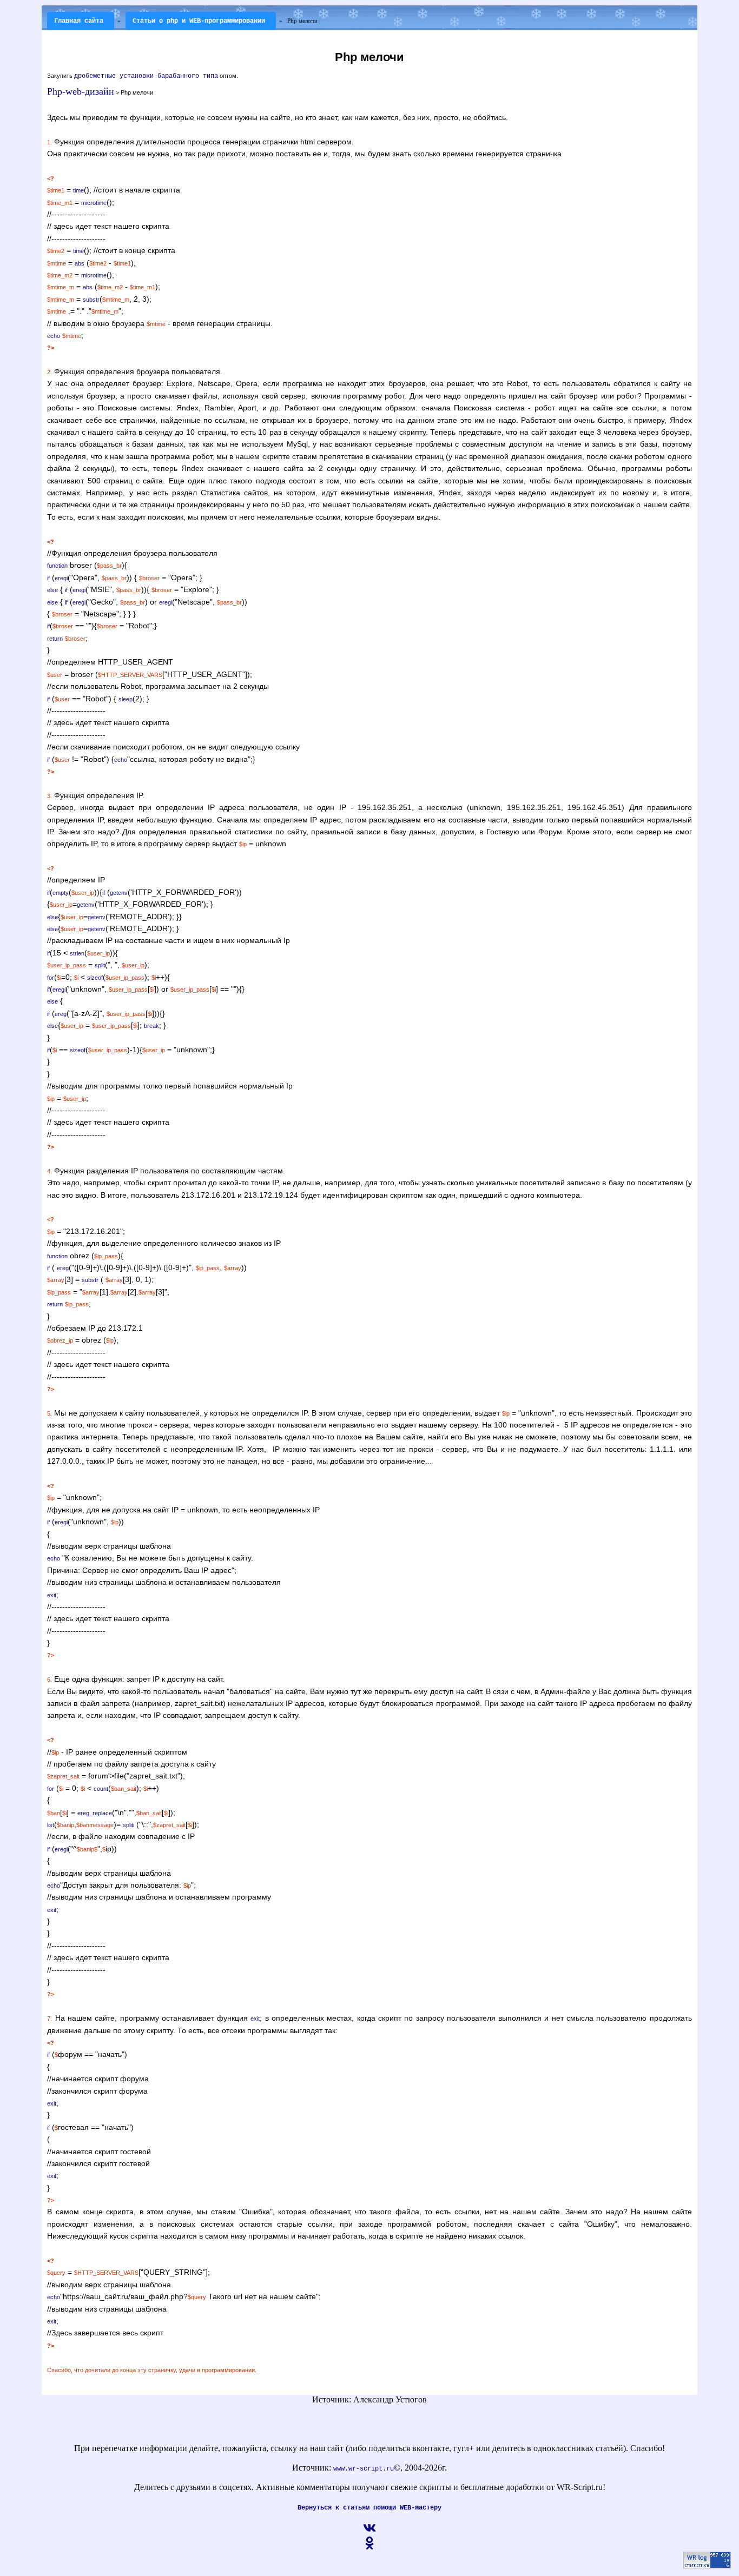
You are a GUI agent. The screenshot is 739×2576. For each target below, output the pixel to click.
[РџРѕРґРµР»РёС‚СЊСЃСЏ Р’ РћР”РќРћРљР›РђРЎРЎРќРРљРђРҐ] (369, 2548)
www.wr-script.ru (364, 2469)
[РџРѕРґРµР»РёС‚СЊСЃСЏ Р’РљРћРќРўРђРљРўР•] (369, 2533)
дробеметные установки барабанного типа (146, 76)
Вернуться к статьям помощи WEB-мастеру (369, 2508)
